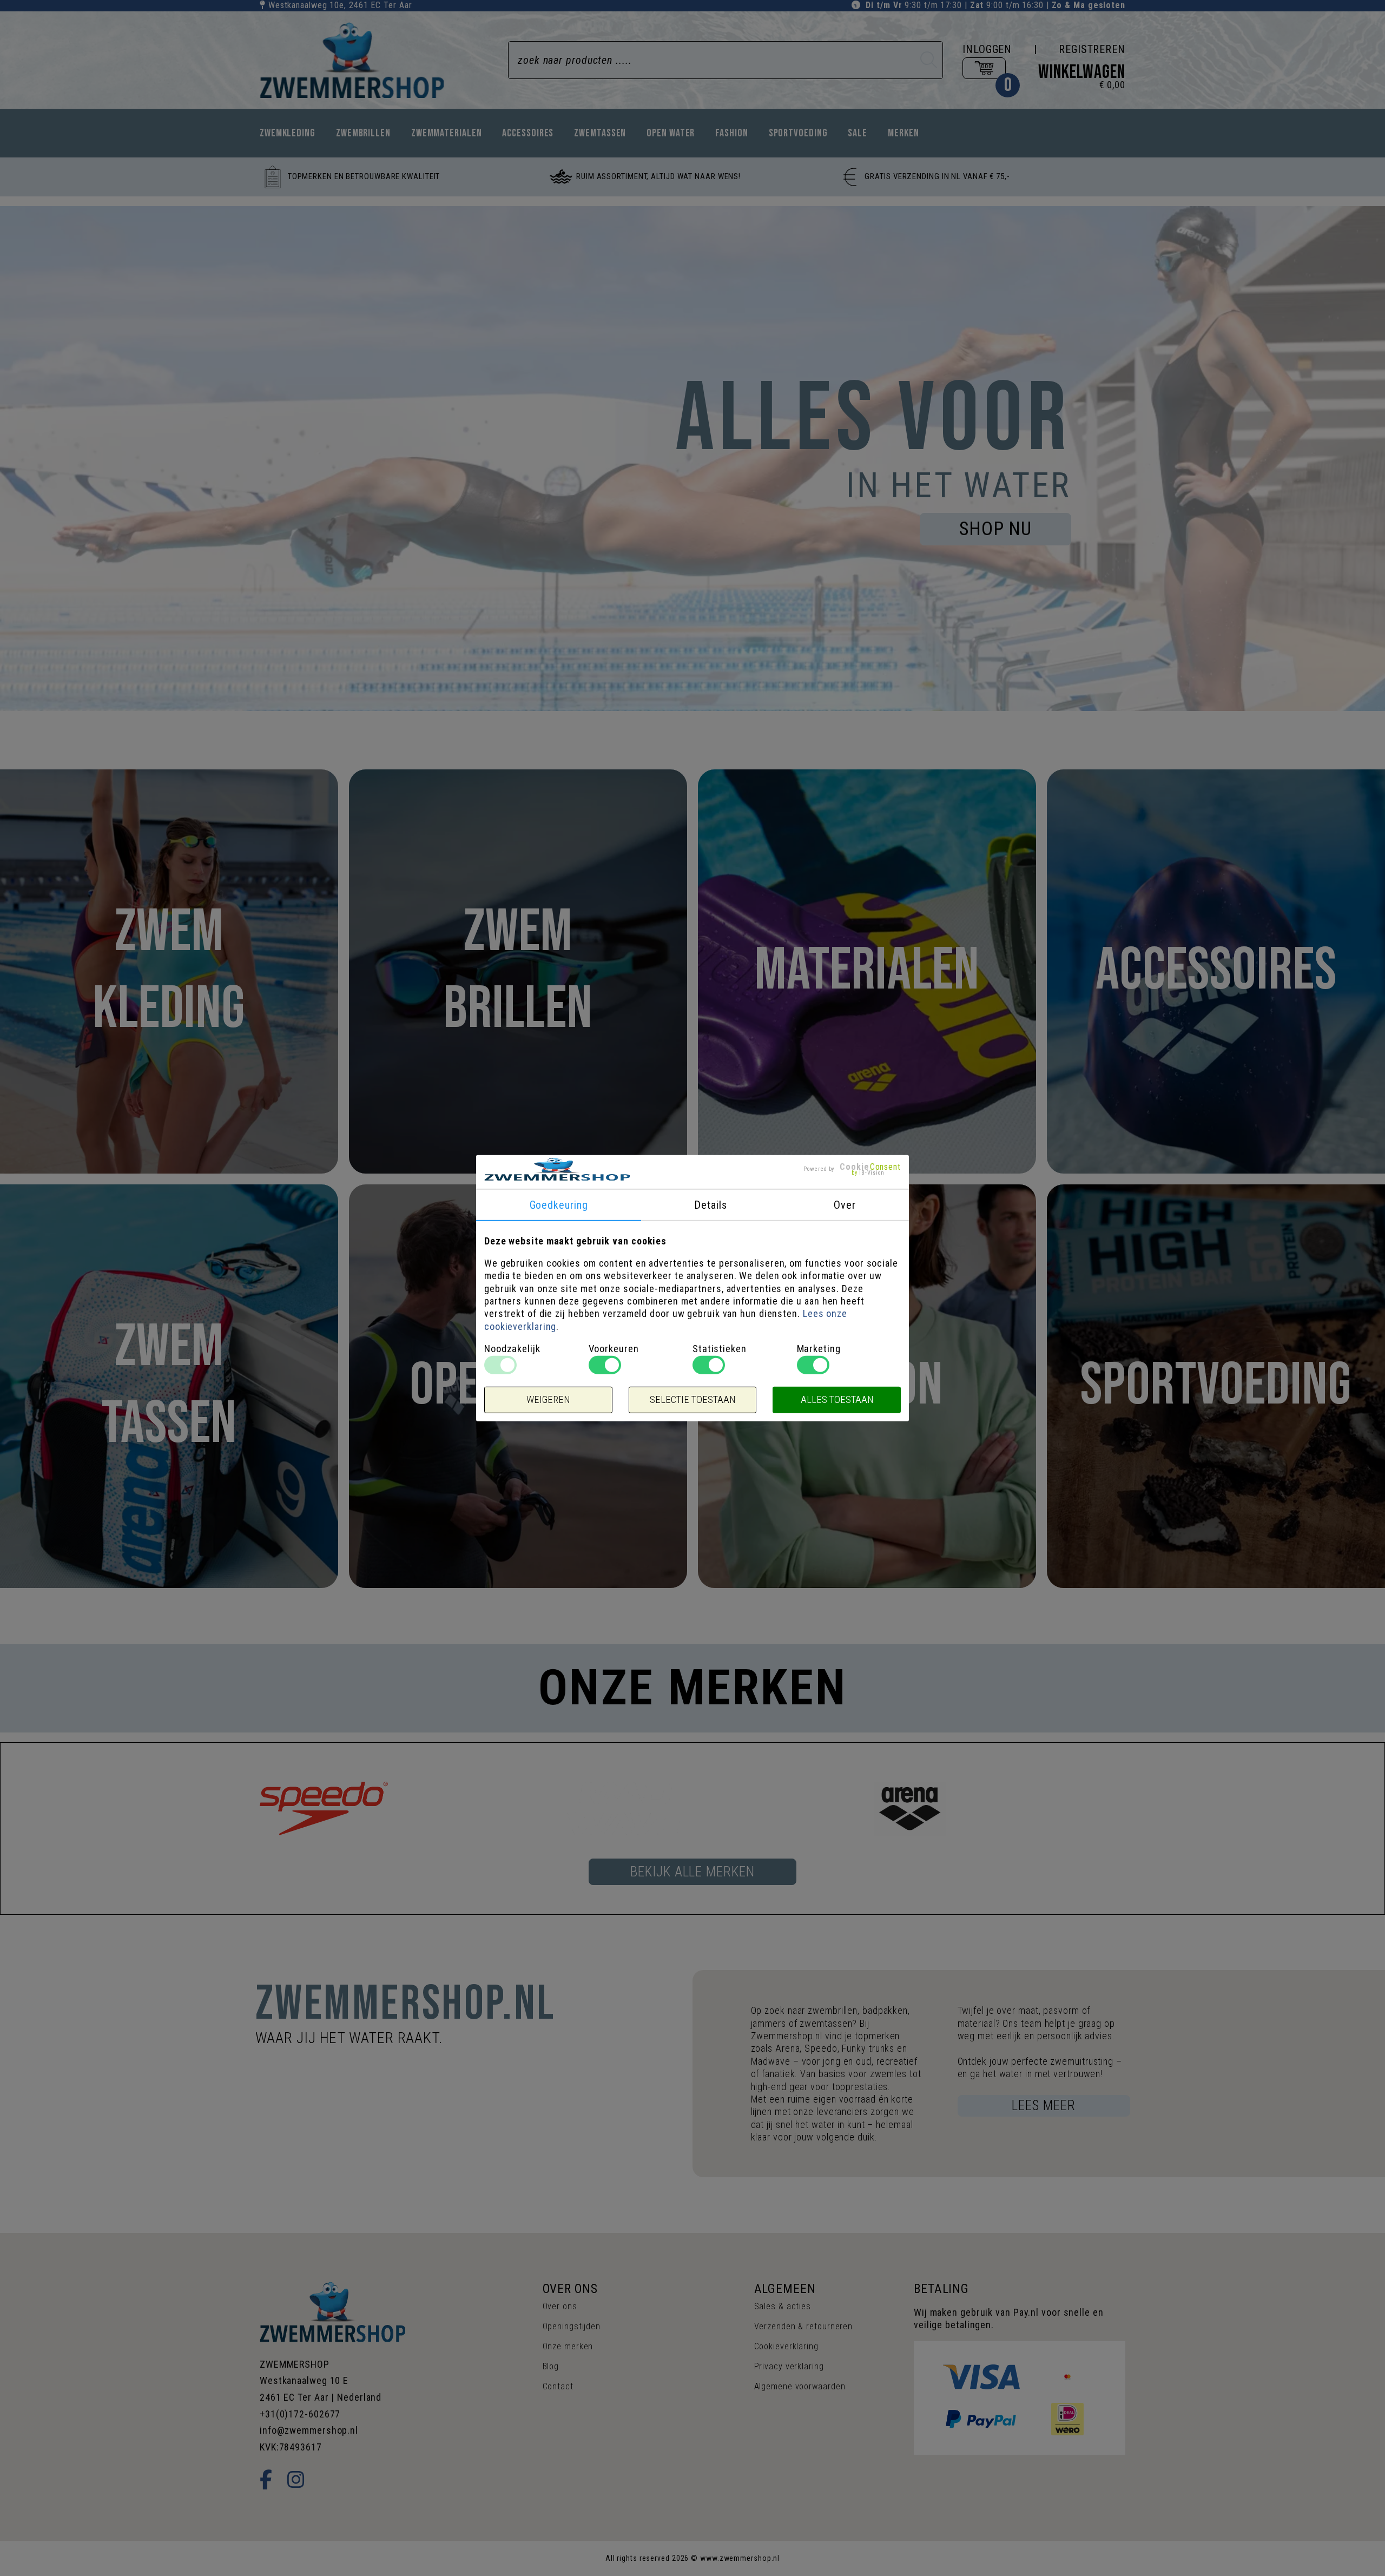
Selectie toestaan (692, 1400)
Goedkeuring (559, 1204)
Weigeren (548, 1400)
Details (710, 1204)
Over (845, 1204)
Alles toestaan (837, 1400)
